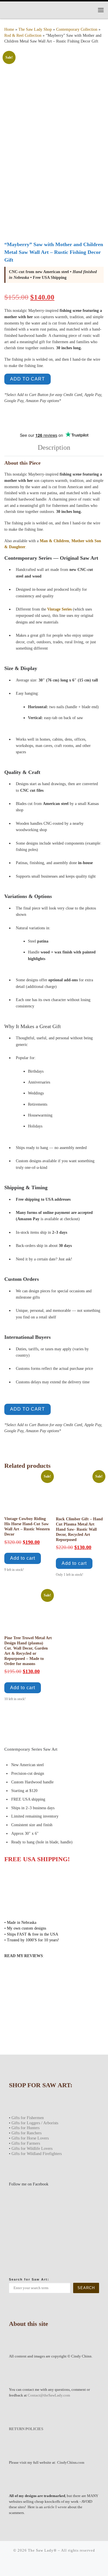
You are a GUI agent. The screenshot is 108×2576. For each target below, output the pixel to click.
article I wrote (55, 2507)
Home (9, 29)
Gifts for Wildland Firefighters (37, 2154)
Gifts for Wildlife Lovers (32, 2148)
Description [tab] (54, 447)
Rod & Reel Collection (23, 35)
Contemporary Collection (77, 29)
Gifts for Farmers (26, 2143)
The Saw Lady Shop (35, 29)
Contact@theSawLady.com (49, 2395)
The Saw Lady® (42, 2550)
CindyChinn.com (71, 2462)
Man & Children (54, 541)
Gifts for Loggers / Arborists (35, 2123)
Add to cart (28, 379)
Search (86, 2288)
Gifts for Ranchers (26, 2133)
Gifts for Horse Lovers (30, 2138)
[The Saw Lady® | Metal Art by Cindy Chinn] (40, 9)
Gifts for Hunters (25, 2128)
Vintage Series (59, 609)
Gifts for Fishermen (28, 2118)
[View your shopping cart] (89, 10)
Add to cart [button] (23, 1558)
